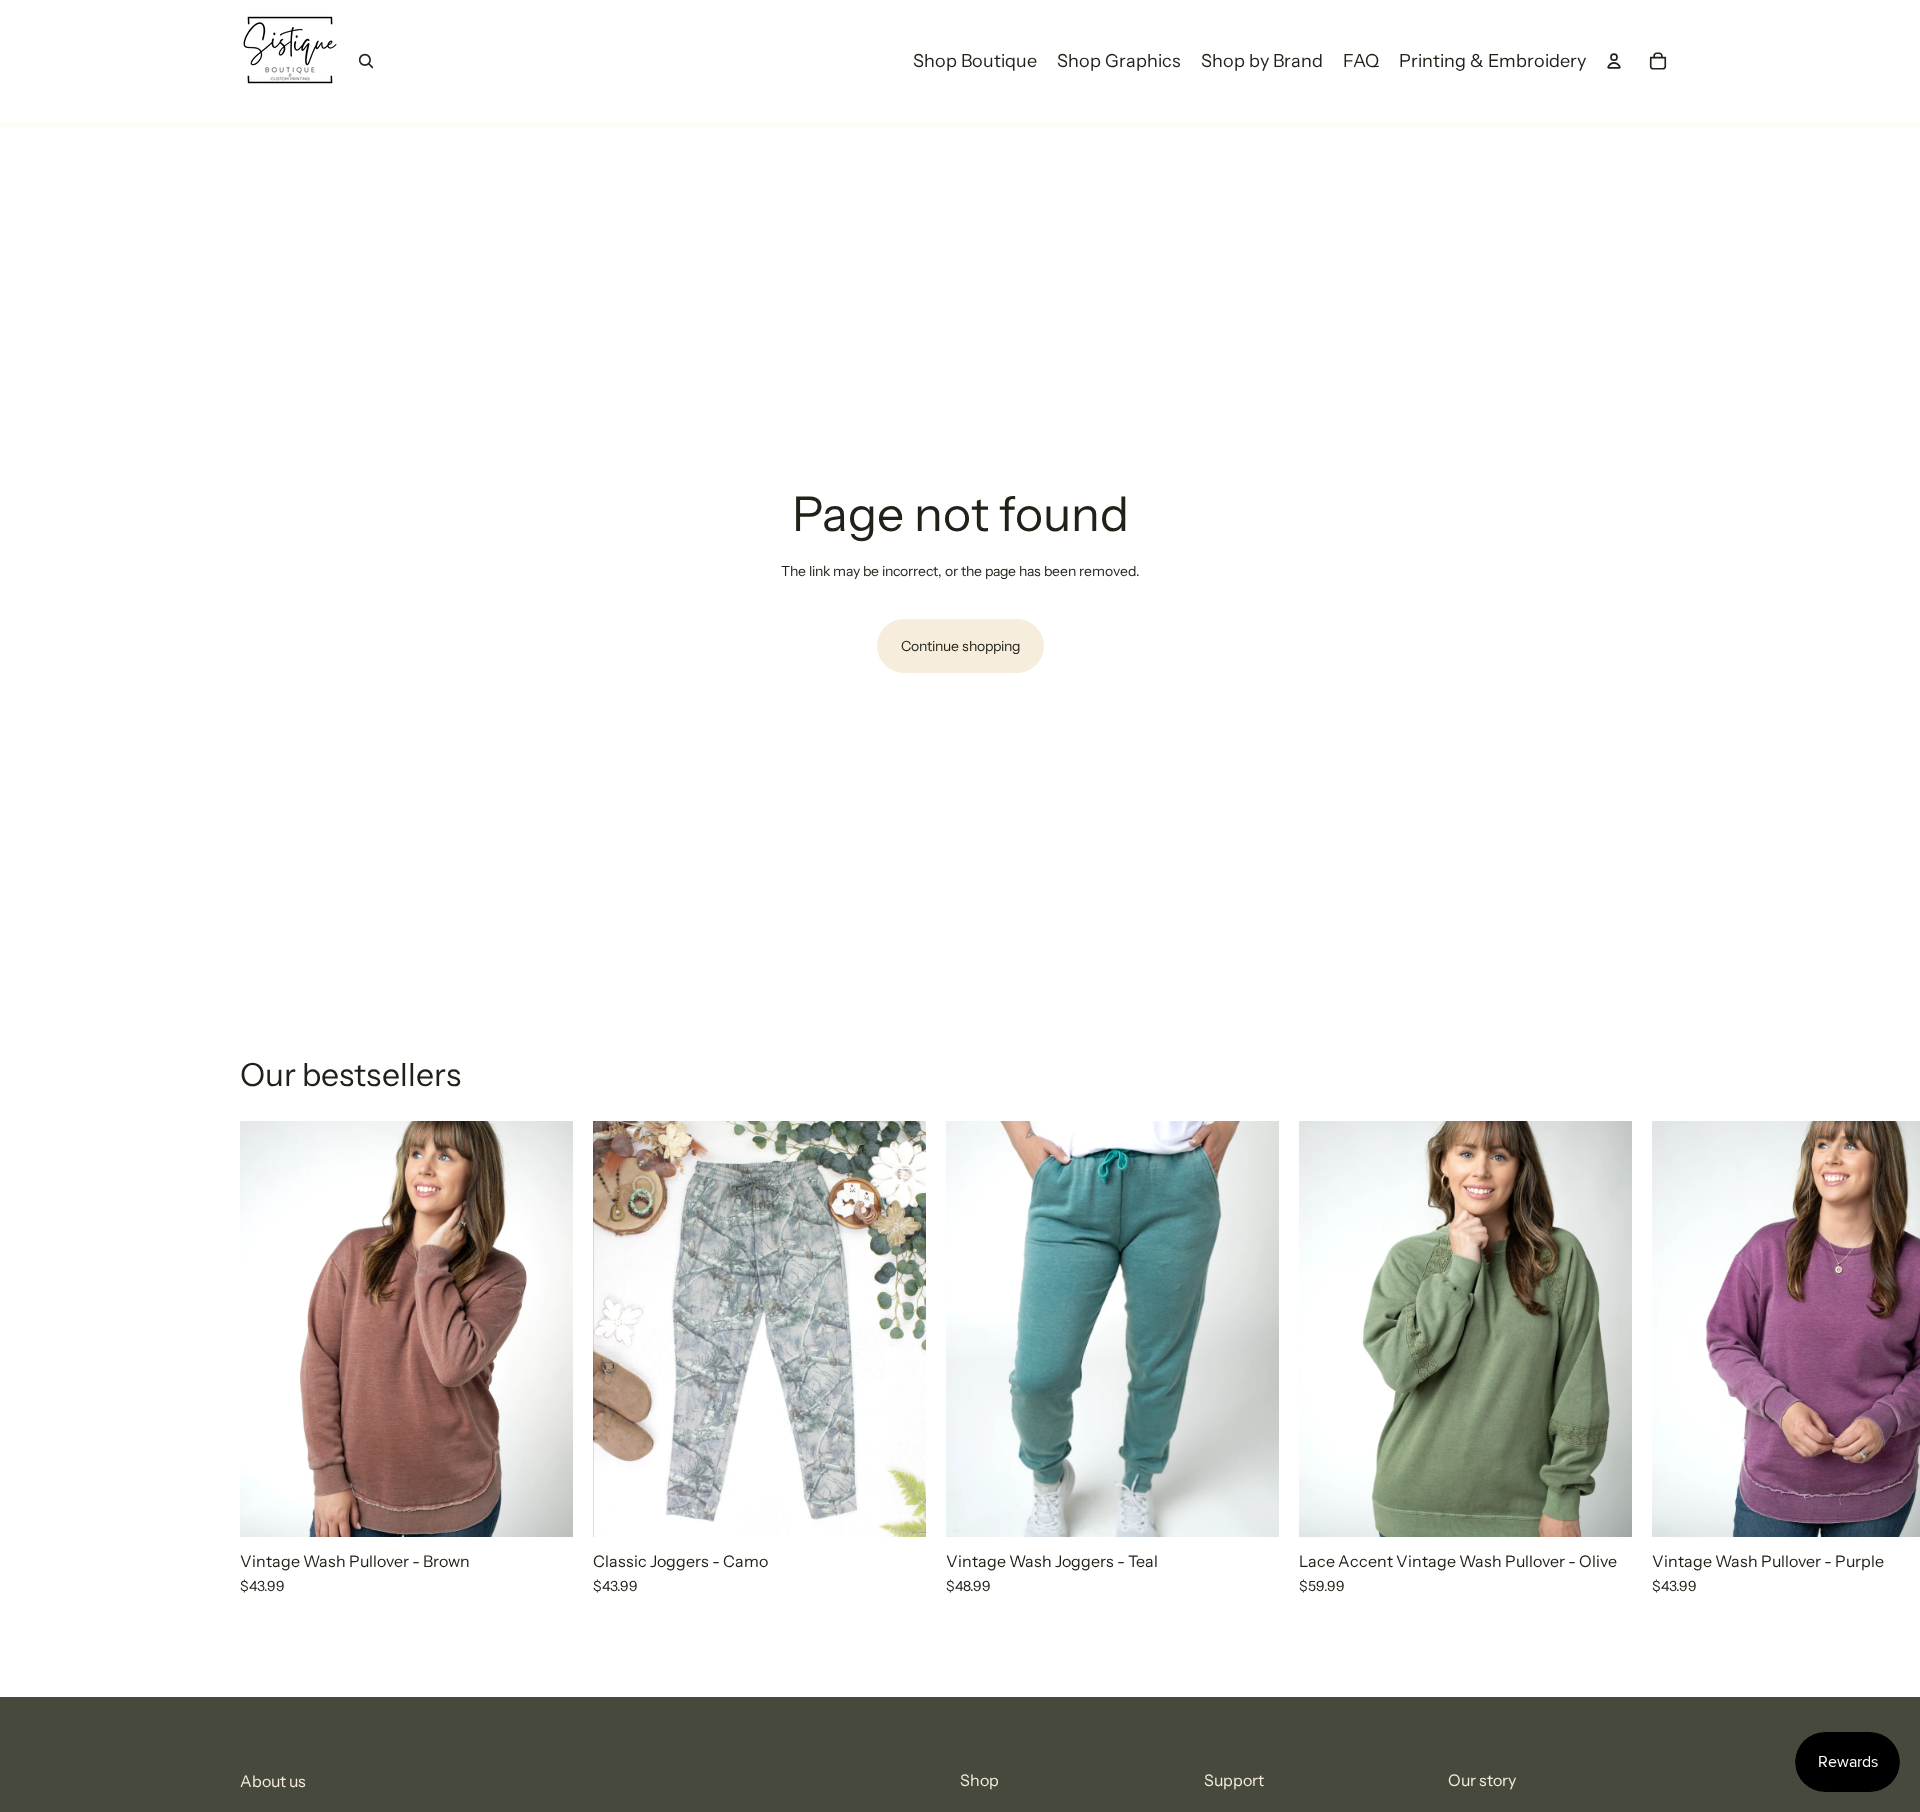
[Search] (366, 61)
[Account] (1614, 61)
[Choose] (542, 1506)
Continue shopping (960, 646)
